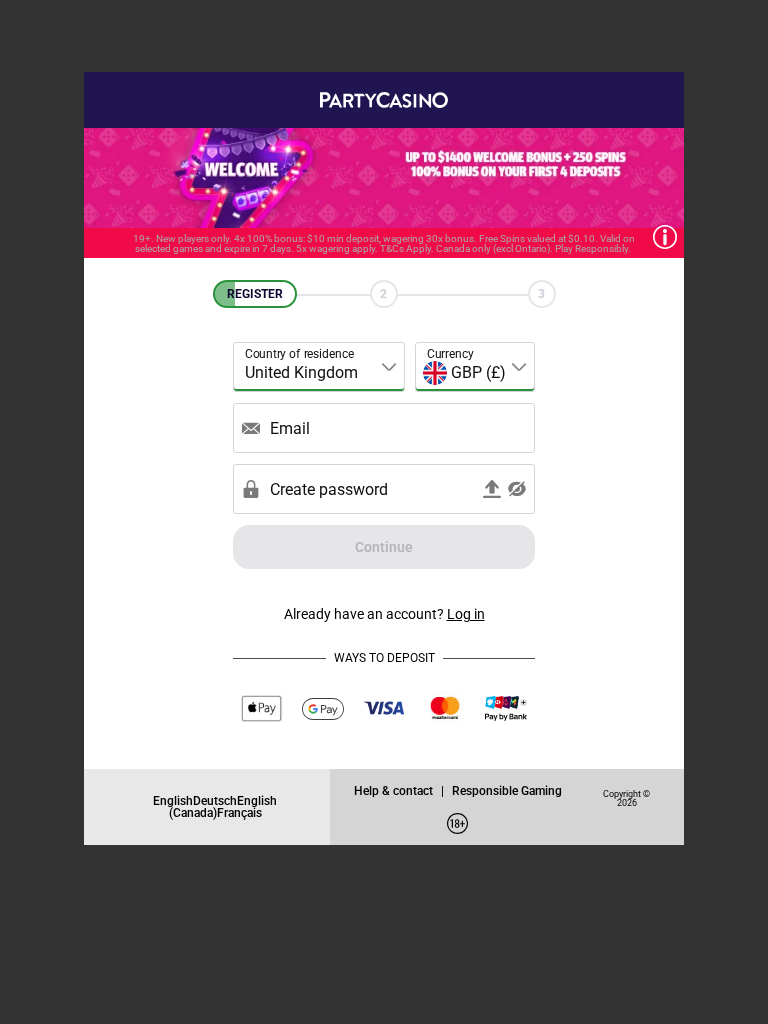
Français (239, 812)
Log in (466, 613)
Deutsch (215, 800)
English (173, 800)
